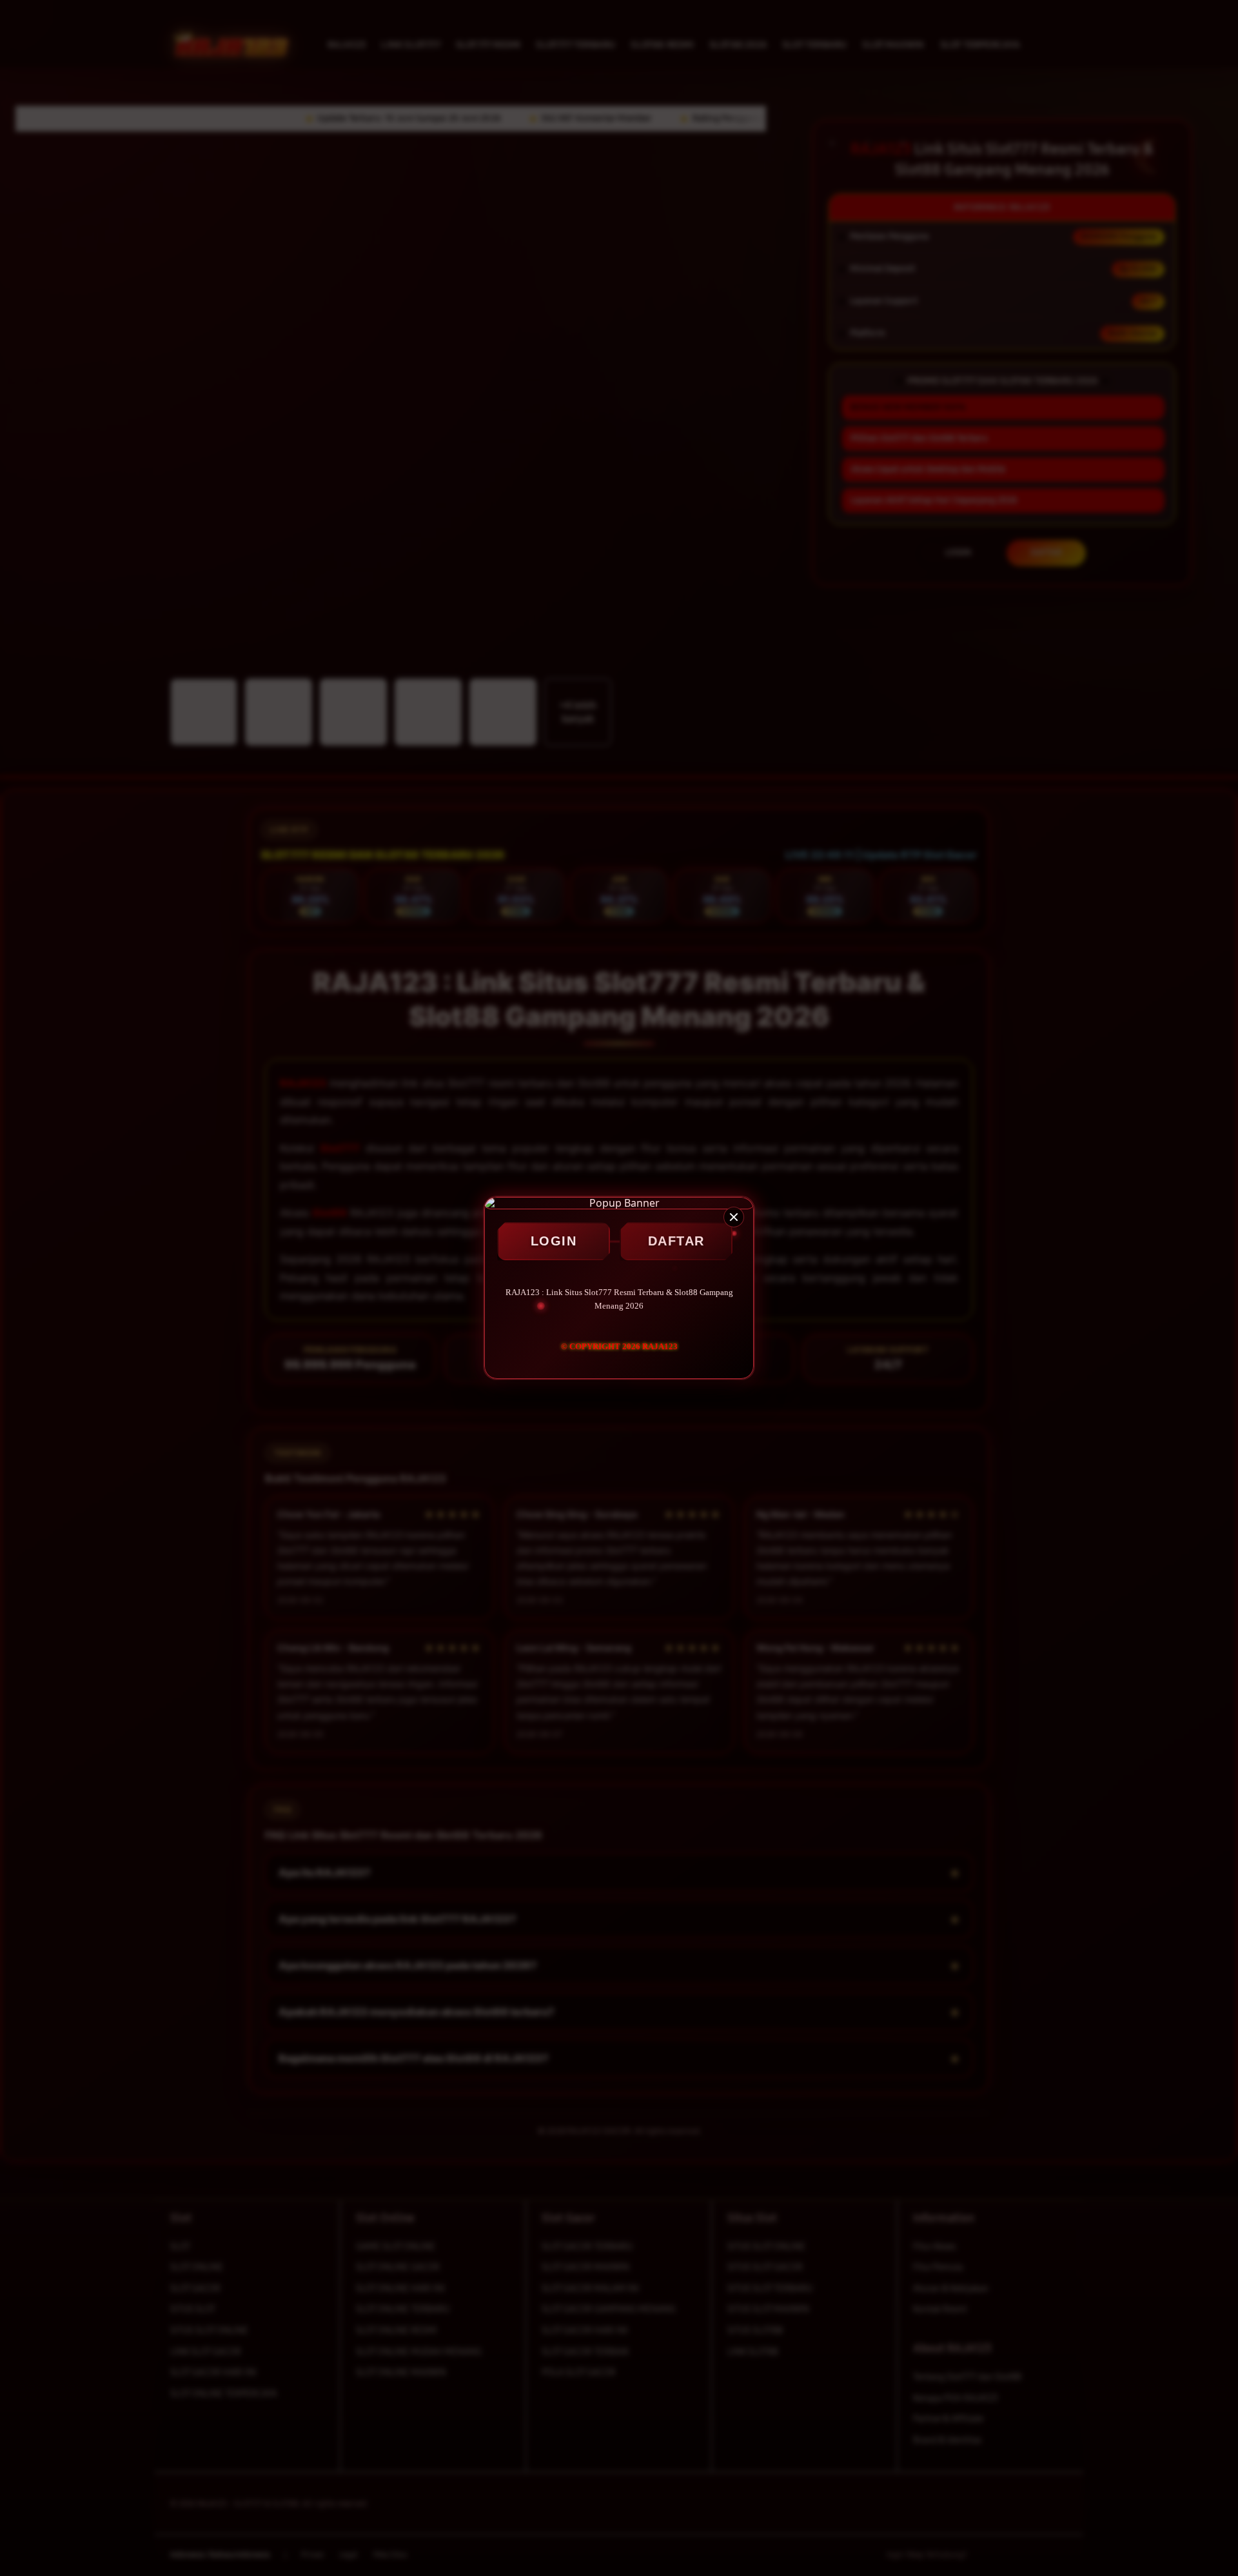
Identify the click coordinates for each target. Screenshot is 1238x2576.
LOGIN (554, 1241)
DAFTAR (676, 1241)
